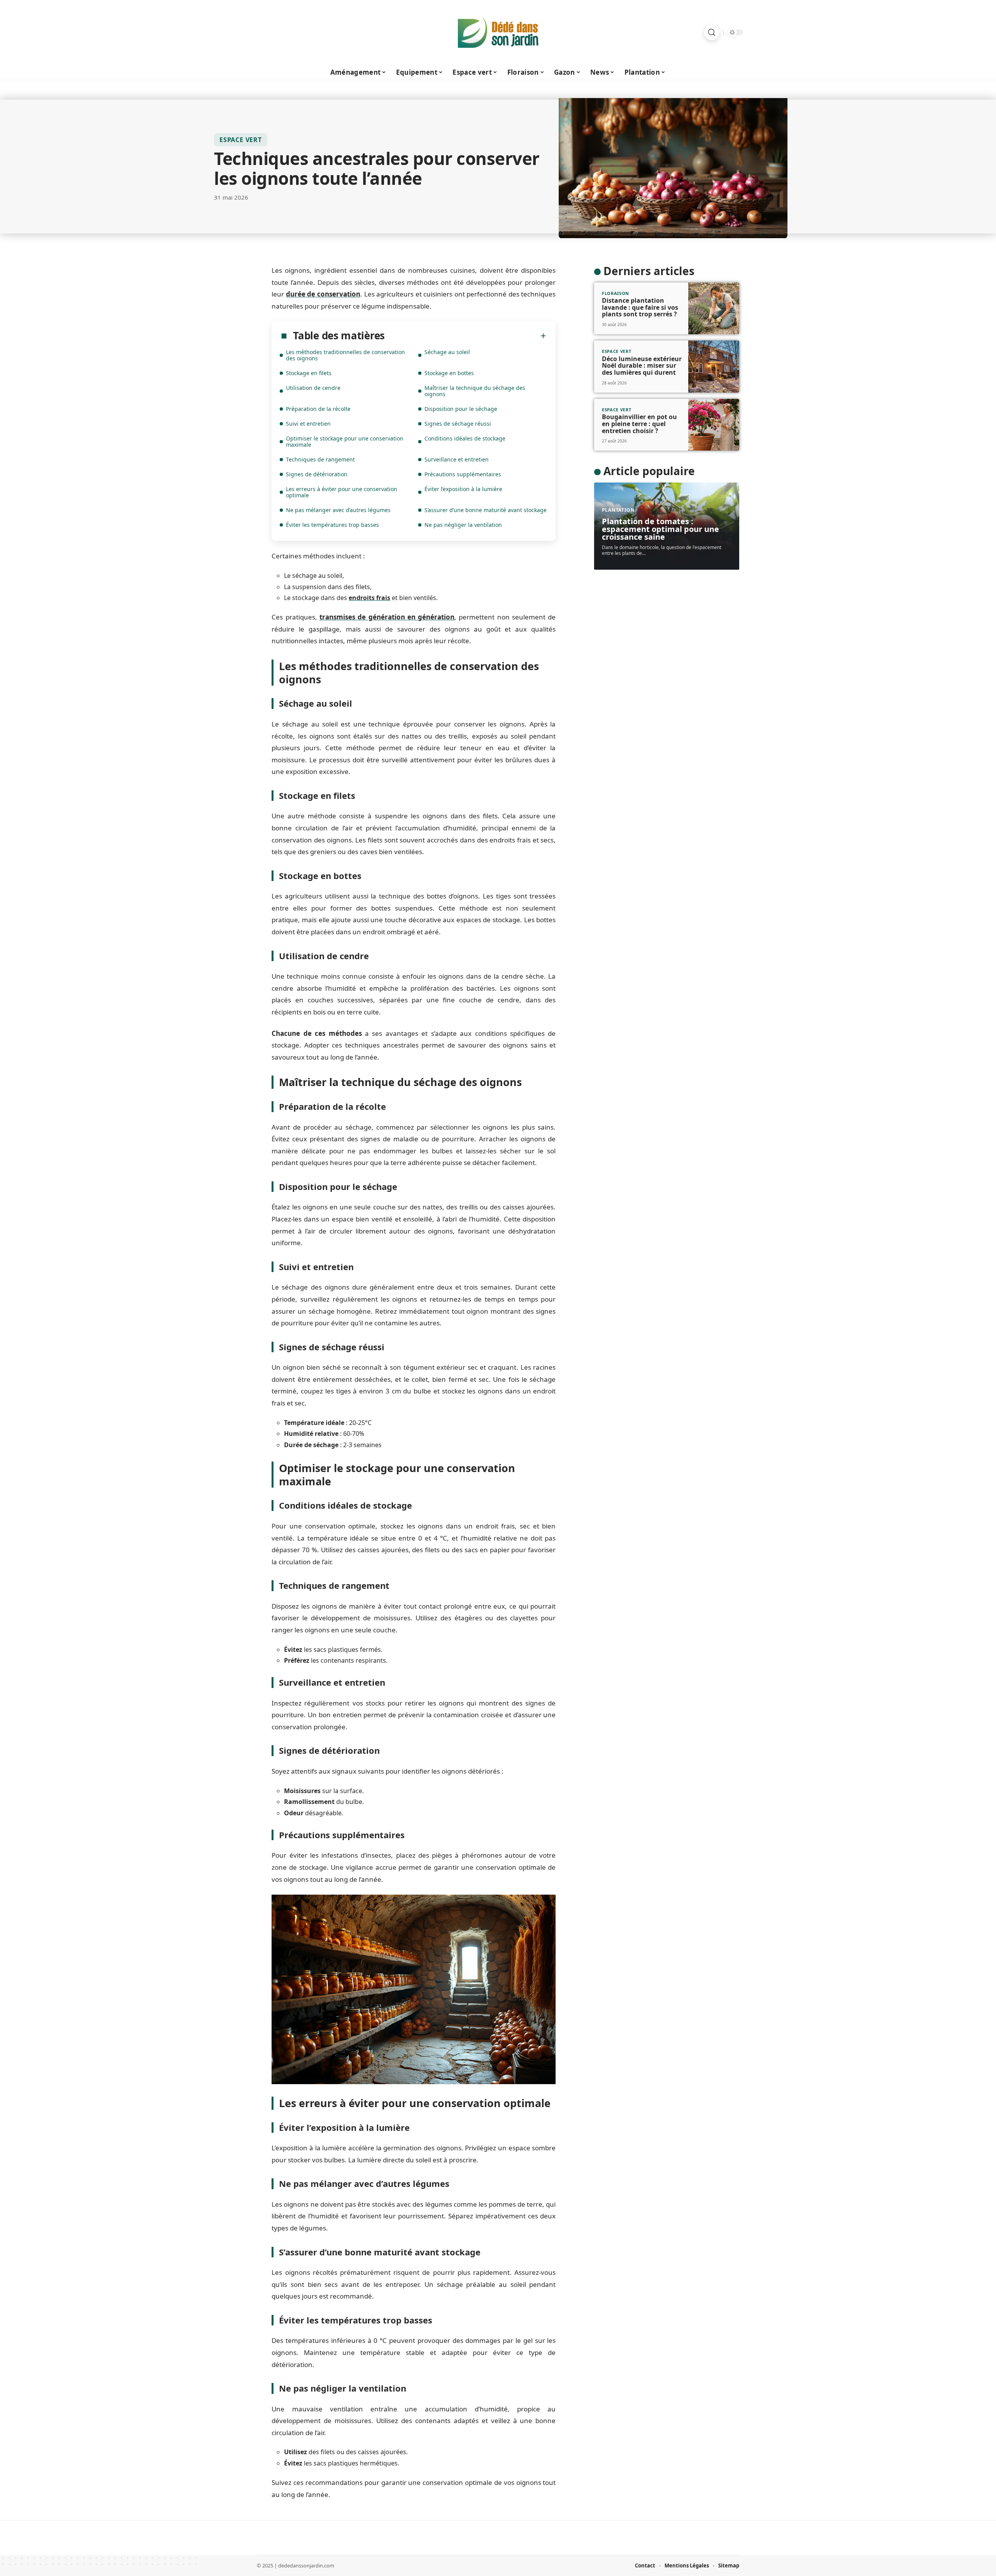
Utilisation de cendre (313, 388)
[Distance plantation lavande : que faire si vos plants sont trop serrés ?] (714, 309)
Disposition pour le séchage (461, 409)
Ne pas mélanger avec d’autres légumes (338, 510)
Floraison (615, 293)
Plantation (618, 510)
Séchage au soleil (447, 352)
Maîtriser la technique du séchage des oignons (475, 391)
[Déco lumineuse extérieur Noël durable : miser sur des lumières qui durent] (714, 367)
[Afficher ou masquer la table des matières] (466, 336)
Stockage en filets (309, 373)
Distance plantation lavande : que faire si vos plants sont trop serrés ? (640, 307)
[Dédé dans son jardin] (498, 32)
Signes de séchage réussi (458, 424)
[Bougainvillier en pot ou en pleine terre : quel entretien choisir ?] (714, 425)
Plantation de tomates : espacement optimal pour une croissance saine (660, 529)
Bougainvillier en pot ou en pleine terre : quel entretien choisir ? (639, 424)
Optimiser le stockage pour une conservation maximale (345, 441)
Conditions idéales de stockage (465, 438)
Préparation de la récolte (318, 409)
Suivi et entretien (308, 424)
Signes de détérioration (317, 474)
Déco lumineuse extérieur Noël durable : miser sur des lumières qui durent (642, 366)
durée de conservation (323, 294)
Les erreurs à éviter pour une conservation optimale (342, 492)
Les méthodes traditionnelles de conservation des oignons (345, 355)
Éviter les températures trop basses (332, 525)
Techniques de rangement (320, 459)
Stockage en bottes (449, 373)
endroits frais (369, 598)
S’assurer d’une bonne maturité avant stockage (486, 510)
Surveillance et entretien (457, 459)
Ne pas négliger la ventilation (463, 525)
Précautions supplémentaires (463, 474)
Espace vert (241, 140)
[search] (712, 32)
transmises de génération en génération (387, 617)
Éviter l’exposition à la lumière (463, 489)
